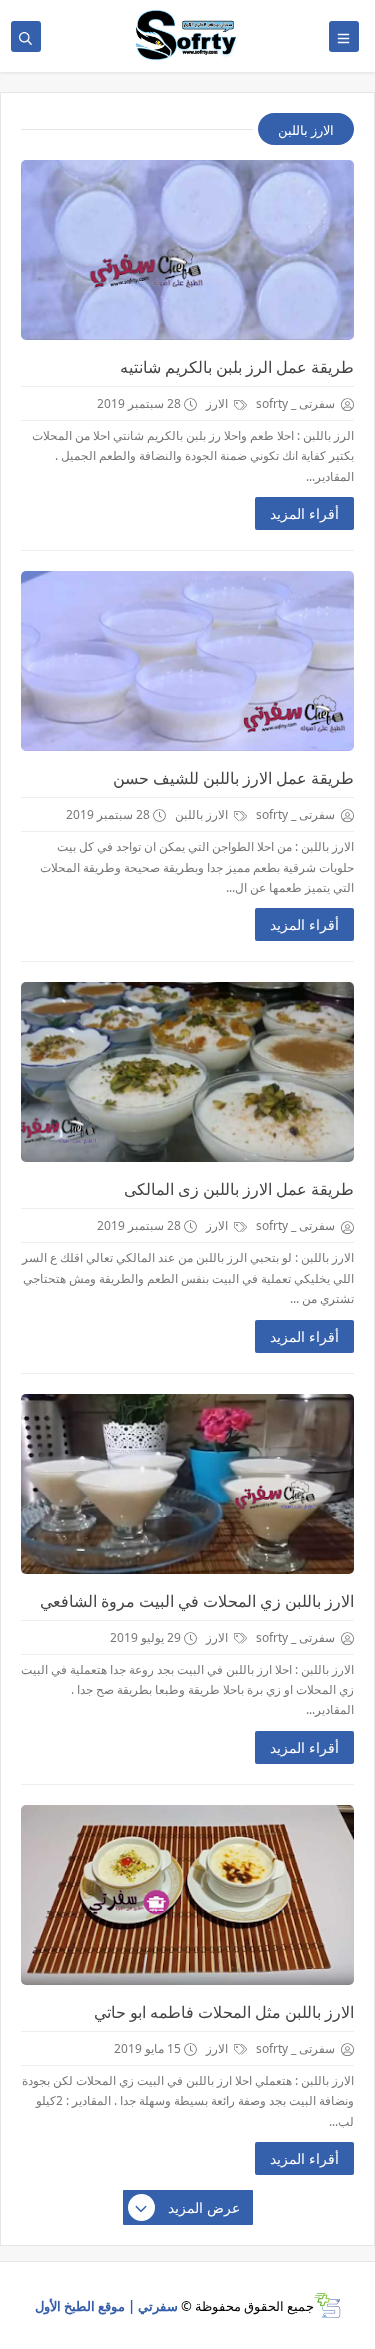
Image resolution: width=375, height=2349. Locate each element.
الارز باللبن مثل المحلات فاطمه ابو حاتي (224, 2012)
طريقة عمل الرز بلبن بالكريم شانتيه (237, 367)
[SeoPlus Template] (327, 2305)
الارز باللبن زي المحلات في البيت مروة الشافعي (197, 1601)
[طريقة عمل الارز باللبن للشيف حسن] (187, 661)
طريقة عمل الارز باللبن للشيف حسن (233, 778)
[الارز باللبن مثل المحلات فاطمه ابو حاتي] (187, 1895)
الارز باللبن (203, 814)
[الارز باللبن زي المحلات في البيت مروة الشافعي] (187, 1484)
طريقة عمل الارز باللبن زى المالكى (239, 1189)
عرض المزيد (204, 2207)
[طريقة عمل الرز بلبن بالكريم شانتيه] (187, 250)
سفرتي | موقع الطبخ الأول (106, 2306)
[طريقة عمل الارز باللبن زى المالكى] (187, 1072)
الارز (218, 403)
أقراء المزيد (304, 513)
